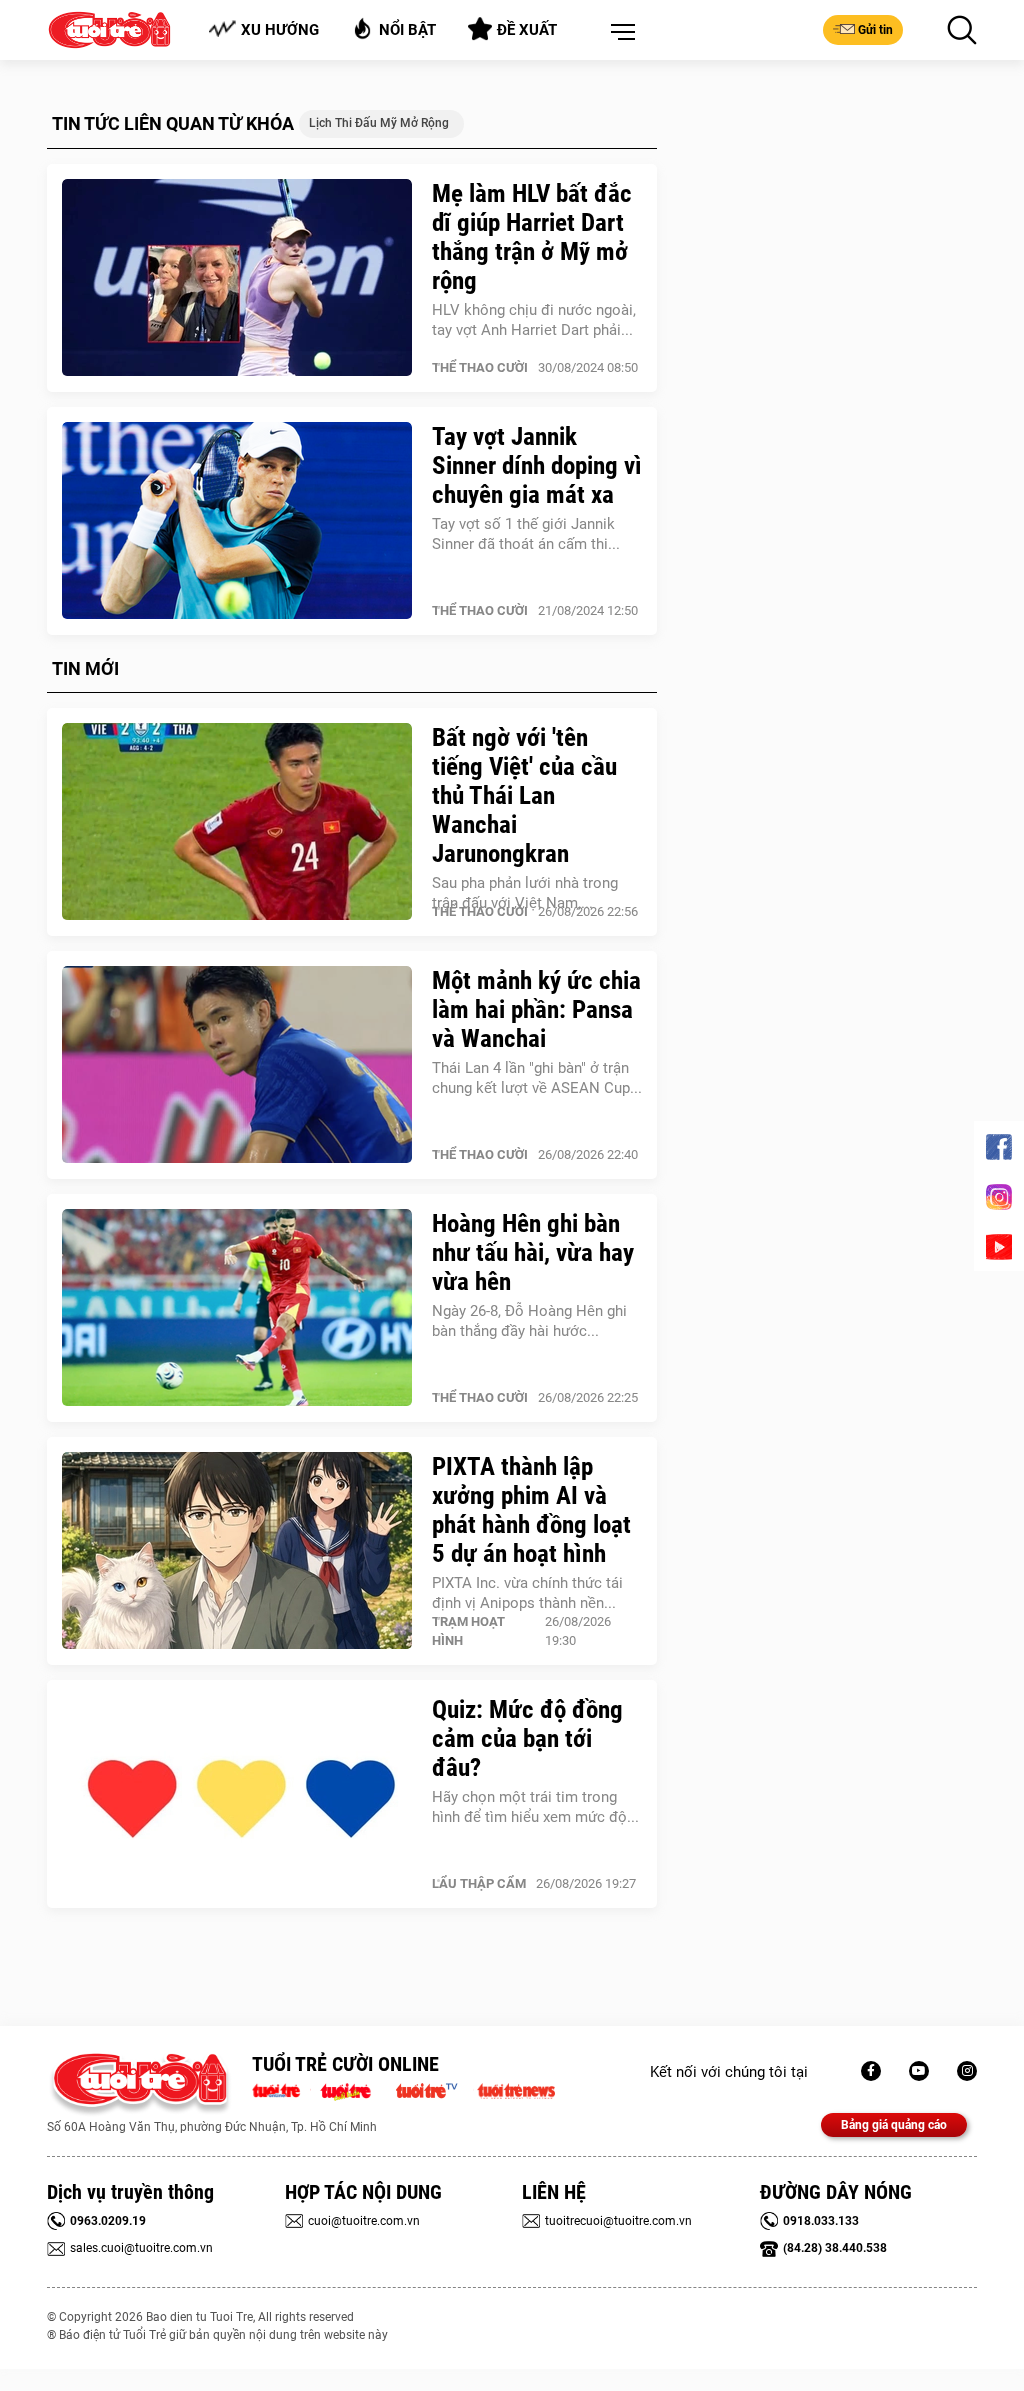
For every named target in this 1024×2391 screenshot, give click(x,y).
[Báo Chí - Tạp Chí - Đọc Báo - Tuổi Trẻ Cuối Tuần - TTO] (353, 2089)
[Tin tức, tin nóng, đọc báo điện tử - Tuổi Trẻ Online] (281, 2089)
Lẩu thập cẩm (479, 1883)
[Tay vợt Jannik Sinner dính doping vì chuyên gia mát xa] (237, 521)
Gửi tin (875, 30)
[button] (619, 33)
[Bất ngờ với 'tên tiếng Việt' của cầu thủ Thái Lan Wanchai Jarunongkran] (237, 822)
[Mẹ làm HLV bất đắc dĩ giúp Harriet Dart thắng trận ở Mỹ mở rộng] (237, 278)
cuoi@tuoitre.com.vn (364, 2221)
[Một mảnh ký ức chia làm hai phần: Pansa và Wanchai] (237, 1065)
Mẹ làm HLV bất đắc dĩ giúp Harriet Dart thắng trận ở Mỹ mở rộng (532, 237)
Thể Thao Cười (480, 367)
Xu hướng (280, 30)
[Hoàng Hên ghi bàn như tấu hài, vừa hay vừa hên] (237, 1308)
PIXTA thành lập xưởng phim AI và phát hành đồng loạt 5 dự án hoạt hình (531, 1510)
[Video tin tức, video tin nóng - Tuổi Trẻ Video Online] (435, 2089)
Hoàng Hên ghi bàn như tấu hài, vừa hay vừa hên (533, 1252)
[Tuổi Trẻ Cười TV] (919, 2071)
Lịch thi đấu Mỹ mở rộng (379, 123)
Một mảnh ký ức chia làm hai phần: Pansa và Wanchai (536, 1009)
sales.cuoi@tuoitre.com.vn (141, 2248)
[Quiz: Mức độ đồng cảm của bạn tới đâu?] (237, 1794)
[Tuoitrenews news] (516, 2089)
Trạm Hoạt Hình (468, 1631)
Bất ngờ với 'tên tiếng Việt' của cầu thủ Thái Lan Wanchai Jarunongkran (524, 795)
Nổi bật (407, 30)
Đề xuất (527, 30)
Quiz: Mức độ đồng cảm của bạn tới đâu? (527, 1738)
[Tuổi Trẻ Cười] (967, 2071)
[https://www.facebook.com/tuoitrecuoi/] (871, 2071)
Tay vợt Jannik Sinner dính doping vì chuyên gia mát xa (537, 465)
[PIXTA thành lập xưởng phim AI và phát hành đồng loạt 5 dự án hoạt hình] (237, 1551)
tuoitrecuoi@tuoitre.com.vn (618, 2221)
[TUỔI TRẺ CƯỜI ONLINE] (139, 2084)
